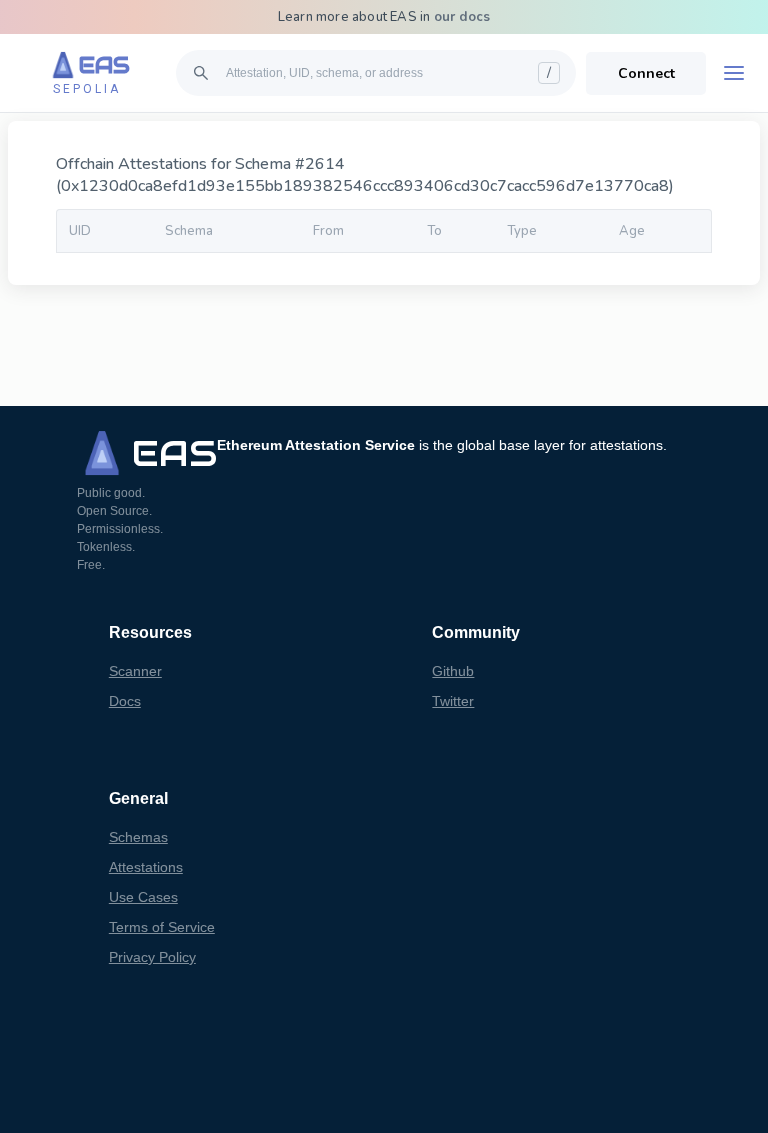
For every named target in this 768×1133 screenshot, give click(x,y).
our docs (462, 17)
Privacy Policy (152, 957)
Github (453, 671)
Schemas (138, 837)
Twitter (453, 701)
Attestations (146, 867)
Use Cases (143, 897)
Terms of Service (162, 927)
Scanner (135, 671)
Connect (646, 73)
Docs (125, 701)
